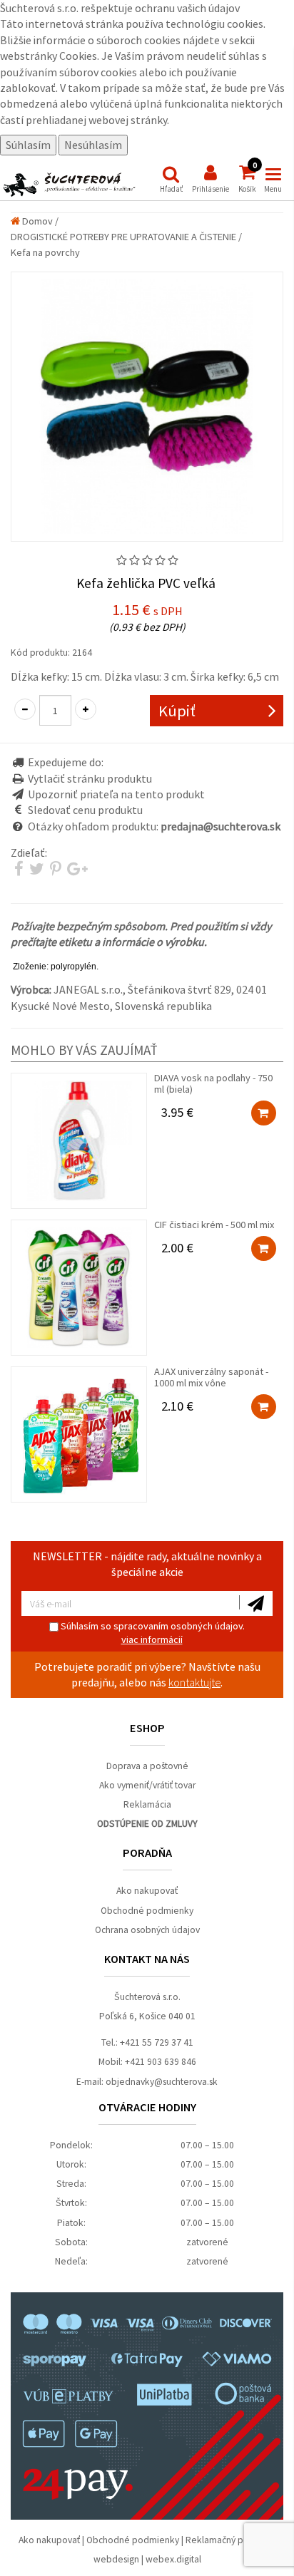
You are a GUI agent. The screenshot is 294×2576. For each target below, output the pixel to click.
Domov (36, 221)
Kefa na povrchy (45, 252)
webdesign (116, 2559)
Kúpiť (177, 711)
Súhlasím (28, 145)
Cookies (78, 56)
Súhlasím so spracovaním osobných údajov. (152, 1633)
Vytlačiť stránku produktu (90, 778)
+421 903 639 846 (161, 2062)
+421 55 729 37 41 (157, 2042)
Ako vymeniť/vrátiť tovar (147, 1785)
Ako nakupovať (147, 1891)
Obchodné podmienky (147, 1911)
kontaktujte (194, 1682)
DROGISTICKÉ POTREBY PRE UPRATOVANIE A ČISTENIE (123, 237)
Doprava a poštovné (147, 1766)
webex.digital (173, 2559)
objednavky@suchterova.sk (162, 2082)
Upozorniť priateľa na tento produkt (116, 794)
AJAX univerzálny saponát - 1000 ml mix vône (211, 1389)
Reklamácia (147, 1804)
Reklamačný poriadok (230, 2540)
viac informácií (152, 1639)
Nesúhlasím (93, 145)
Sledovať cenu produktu (85, 810)
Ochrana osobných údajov (147, 1930)
